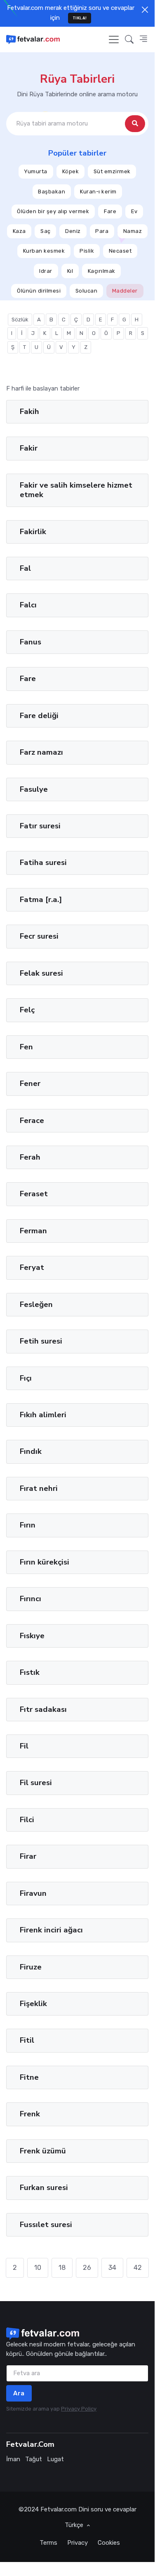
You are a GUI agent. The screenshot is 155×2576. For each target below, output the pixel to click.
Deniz (73, 231)
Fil (24, 1746)
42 (138, 2268)
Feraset (34, 1194)
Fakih (29, 412)
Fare (110, 211)
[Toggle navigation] (114, 40)
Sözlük (20, 320)
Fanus (31, 642)
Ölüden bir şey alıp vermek (53, 211)
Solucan (87, 291)
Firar (28, 1856)
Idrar (46, 271)
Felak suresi (41, 973)
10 (38, 2268)
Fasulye (34, 789)
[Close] (145, 10)
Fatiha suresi (43, 863)
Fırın (28, 1525)
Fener (30, 1083)
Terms (48, 2543)
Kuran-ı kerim (98, 191)
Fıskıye (32, 1636)
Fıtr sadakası (43, 1709)
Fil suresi (36, 1783)
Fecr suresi (39, 936)
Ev (134, 211)
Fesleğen (36, 1304)
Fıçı (26, 1378)
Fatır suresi (40, 826)
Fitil (27, 2040)
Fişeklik (33, 2004)
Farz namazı (41, 752)
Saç (46, 231)
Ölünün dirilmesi (39, 291)
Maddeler (125, 291)
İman (13, 2459)
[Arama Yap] (135, 124)
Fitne (29, 2077)
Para (102, 231)
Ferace (32, 1121)
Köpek (71, 171)
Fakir (29, 448)
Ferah (30, 1157)
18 (62, 2268)
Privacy (77, 2543)
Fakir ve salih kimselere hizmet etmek (76, 490)
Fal (25, 568)
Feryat (32, 1267)
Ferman (33, 1231)
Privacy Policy (79, 2409)
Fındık (31, 1451)
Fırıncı (31, 1599)
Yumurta (36, 171)
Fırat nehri (39, 1488)
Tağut (34, 2459)
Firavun (33, 1893)
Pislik (87, 251)
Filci (27, 1820)
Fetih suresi (41, 1341)
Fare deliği (39, 716)
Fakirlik (33, 532)
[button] (129, 39)
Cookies (109, 2543)
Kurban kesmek (44, 251)
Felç (27, 1010)
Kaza (19, 231)
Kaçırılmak (102, 271)
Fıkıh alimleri (43, 1415)
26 (87, 2268)
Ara (19, 2393)
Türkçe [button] (75, 2525)
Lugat (55, 2459)
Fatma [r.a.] (41, 900)
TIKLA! (80, 18)
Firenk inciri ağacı (51, 1930)
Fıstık (30, 1672)
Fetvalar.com (59, 2509)
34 (112, 2268)
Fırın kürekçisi (45, 1562)
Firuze (31, 1967)
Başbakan (52, 191)
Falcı (28, 605)
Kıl (70, 271)
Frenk (30, 2114)
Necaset (120, 251)
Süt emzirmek (112, 171)
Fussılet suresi (46, 2225)
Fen (26, 1047)
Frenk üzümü (43, 2151)
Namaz (133, 231)
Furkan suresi (44, 2188)
